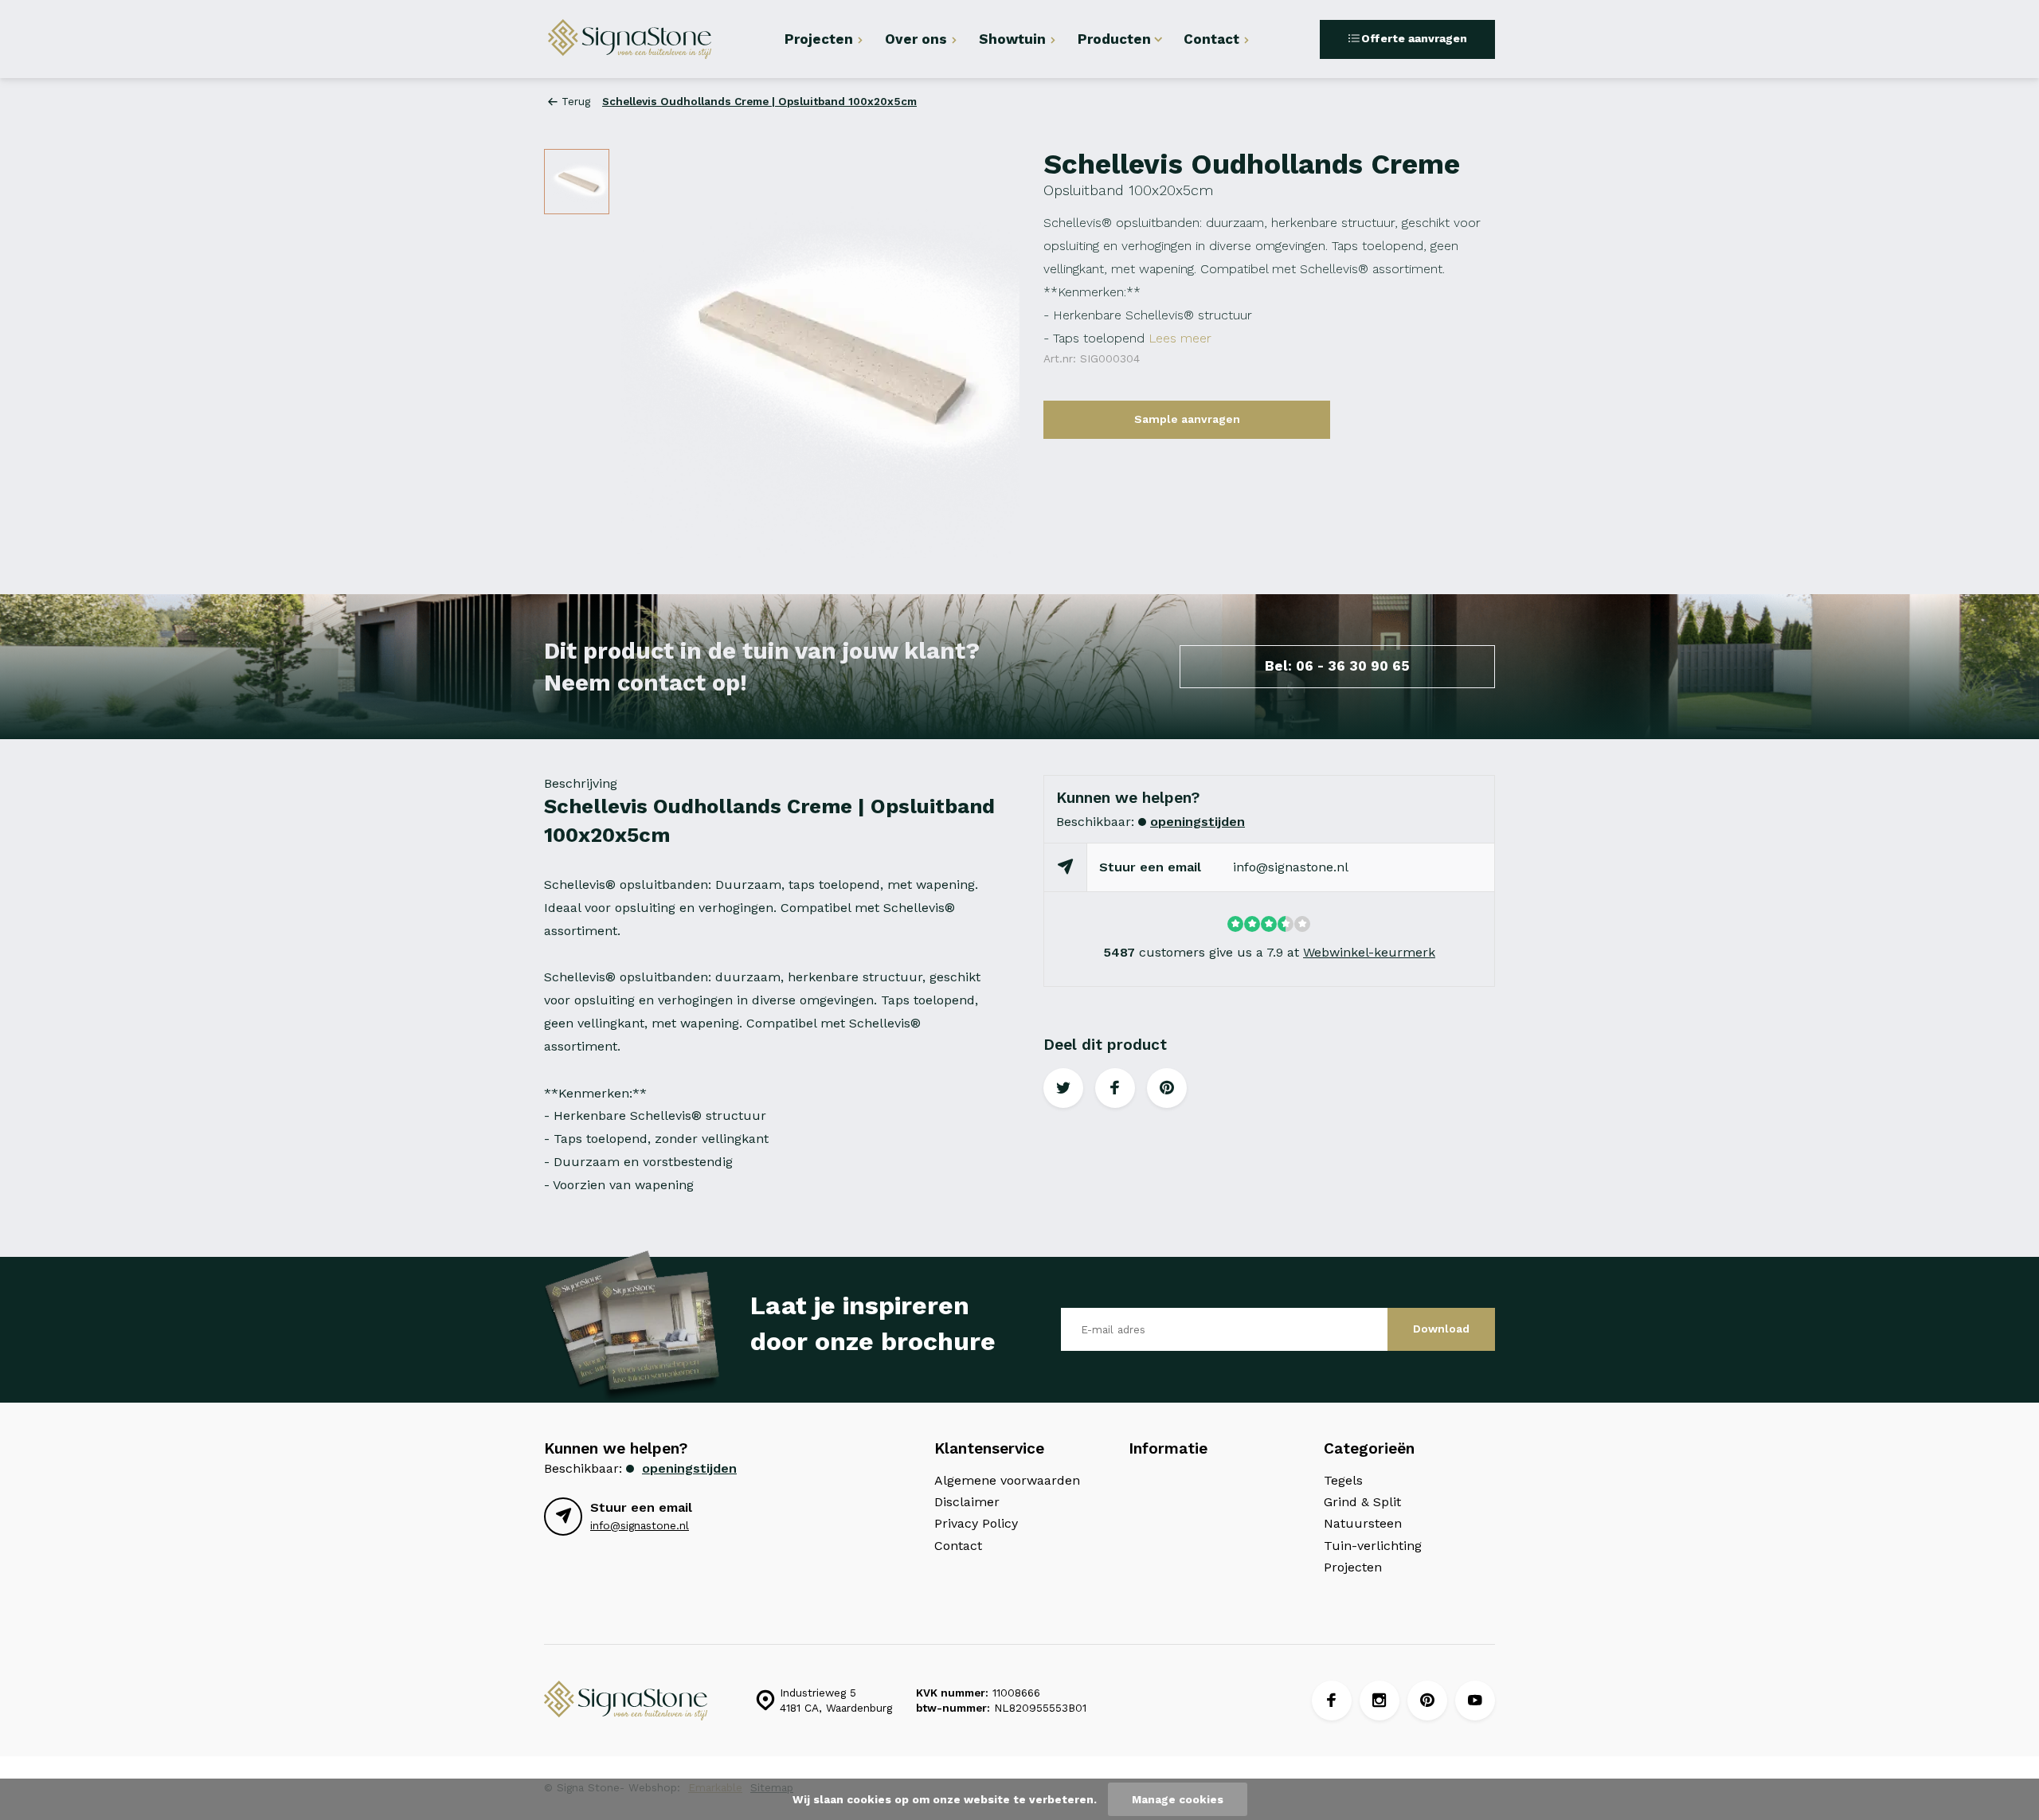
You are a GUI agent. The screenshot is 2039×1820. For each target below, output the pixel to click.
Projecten (819, 39)
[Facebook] (1332, 1701)
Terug (576, 101)
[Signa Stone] (640, 39)
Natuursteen (1363, 1523)
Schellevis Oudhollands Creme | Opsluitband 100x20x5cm (759, 101)
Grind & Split (1362, 1502)
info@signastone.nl (1291, 867)
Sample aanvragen (1187, 419)
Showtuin (1012, 39)
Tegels (1343, 1480)
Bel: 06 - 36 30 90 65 (1337, 666)
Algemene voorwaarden (1007, 1480)
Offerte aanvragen (1414, 38)
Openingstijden (1198, 822)
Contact (1211, 39)
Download (1441, 1329)
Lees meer (1180, 338)
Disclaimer (967, 1502)
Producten (1114, 39)
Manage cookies (1178, 1799)
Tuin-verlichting (1373, 1546)
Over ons (916, 39)
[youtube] (1475, 1701)
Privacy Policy (976, 1523)
